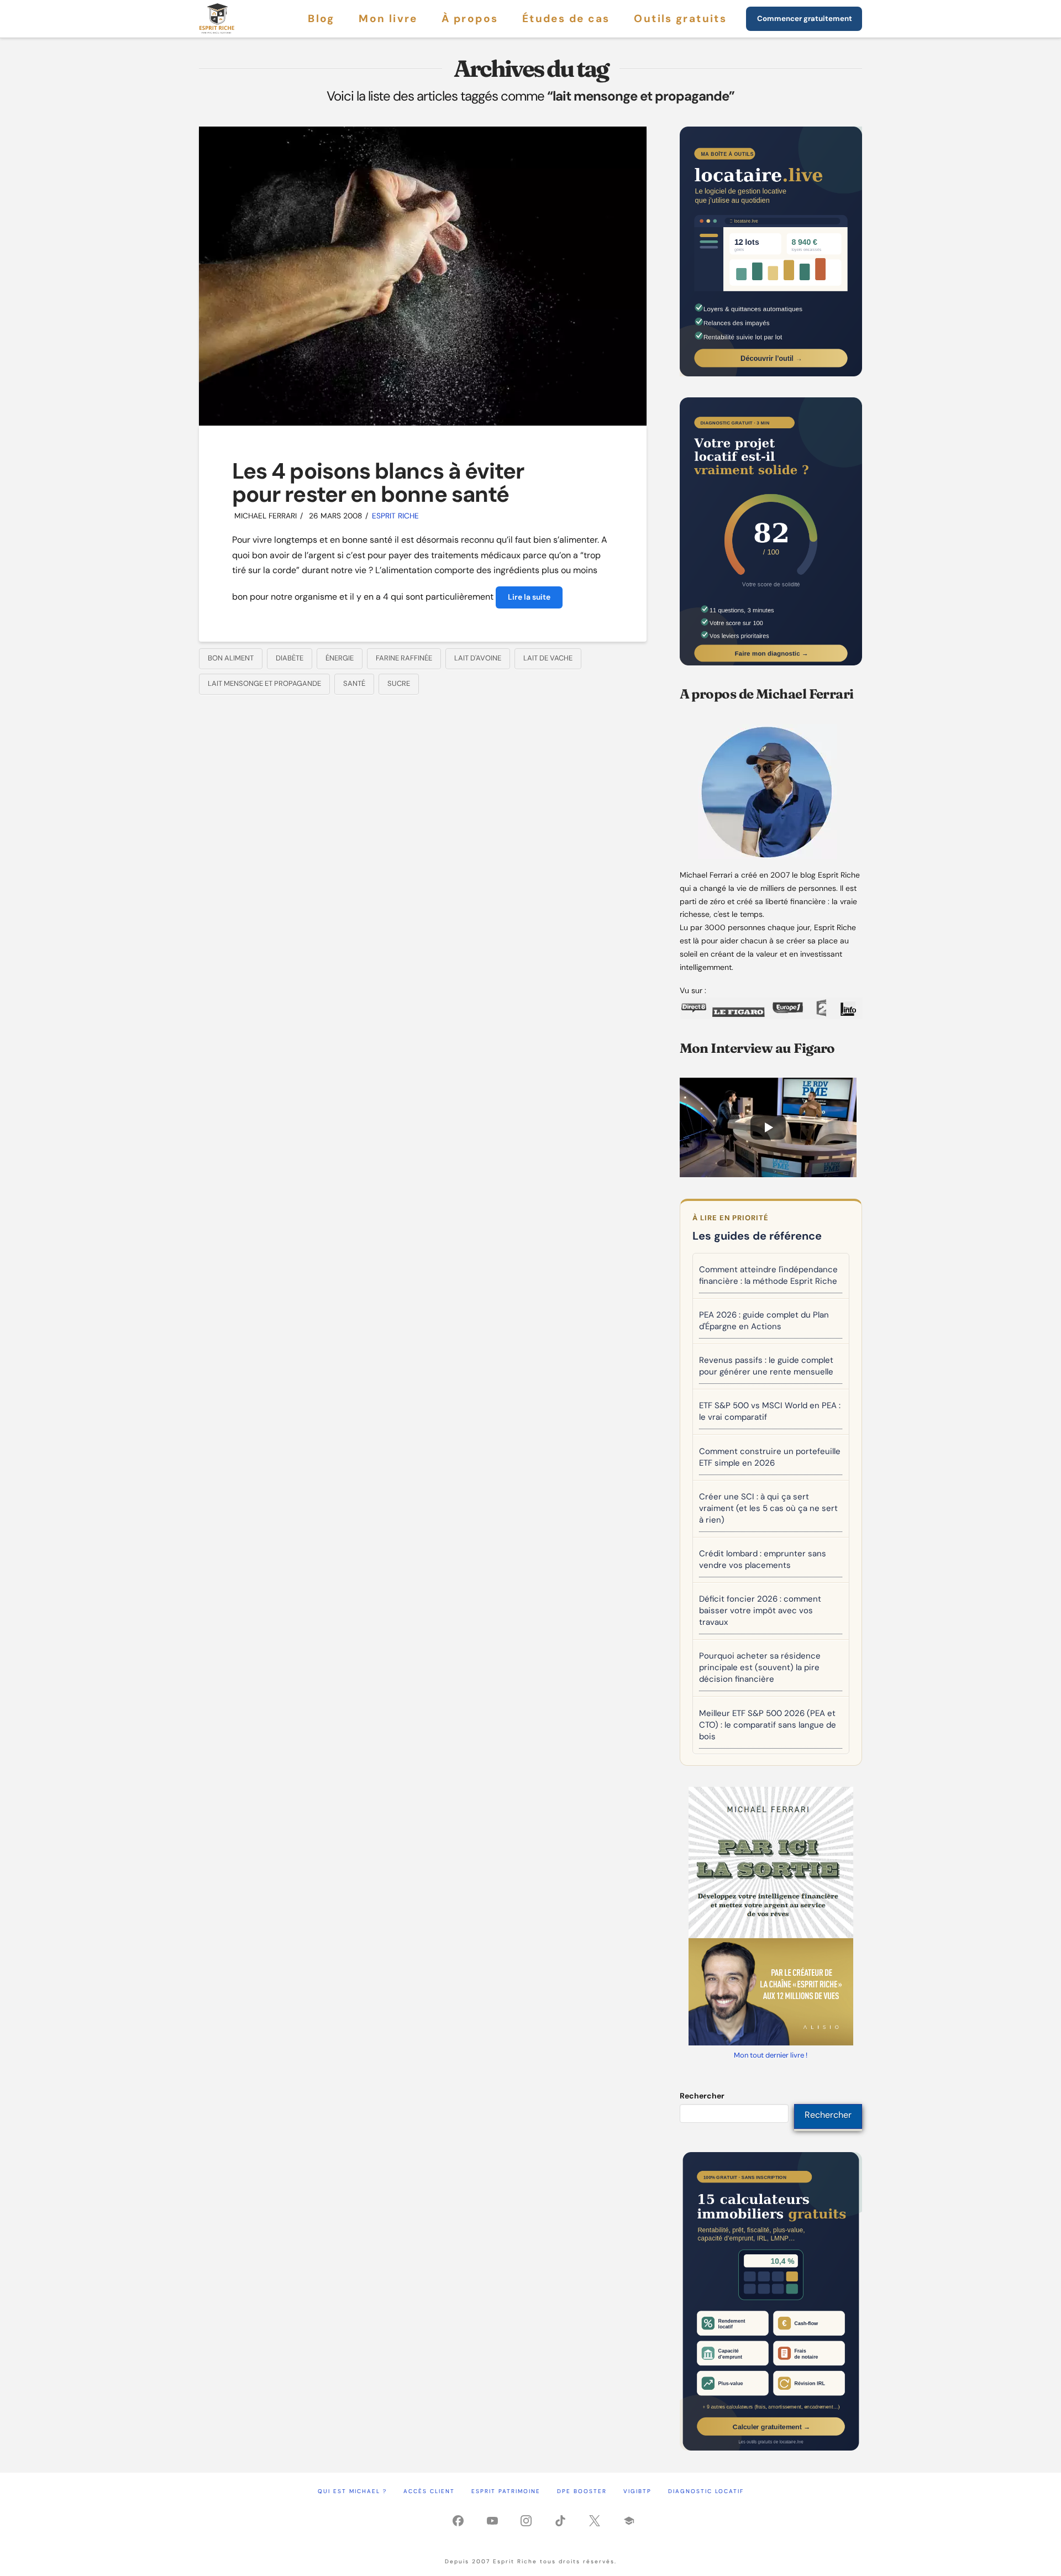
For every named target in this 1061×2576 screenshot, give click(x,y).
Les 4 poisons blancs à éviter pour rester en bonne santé (378, 482)
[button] (768, 1127)
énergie (340, 658)
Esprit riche (395, 516)
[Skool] (629, 2523)
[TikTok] (560, 2523)
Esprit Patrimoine (506, 2491)
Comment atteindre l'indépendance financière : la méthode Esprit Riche (768, 1275)
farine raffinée (404, 658)
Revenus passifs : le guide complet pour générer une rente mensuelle (766, 1366)
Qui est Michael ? (352, 2491)
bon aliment (231, 658)
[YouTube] (492, 2523)
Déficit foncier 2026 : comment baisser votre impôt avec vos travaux (760, 1610)
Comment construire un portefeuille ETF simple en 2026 (770, 1457)
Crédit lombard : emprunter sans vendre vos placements (763, 1559)
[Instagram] (526, 2523)
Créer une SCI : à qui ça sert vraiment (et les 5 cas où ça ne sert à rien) (768, 1508)
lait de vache (548, 658)
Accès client (429, 2491)
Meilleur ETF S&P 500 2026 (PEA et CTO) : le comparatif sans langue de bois (768, 1725)
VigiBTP (637, 2491)
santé (354, 683)
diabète (290, 658)
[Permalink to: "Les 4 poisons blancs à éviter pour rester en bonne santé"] (423, 276)
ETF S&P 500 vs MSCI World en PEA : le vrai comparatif (770, 1411)
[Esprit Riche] (217, 19)
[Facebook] (458, 2523)
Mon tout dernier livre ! (771, 2055)
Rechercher (702, 2096)
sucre (399, 683)
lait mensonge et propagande (264, 683)
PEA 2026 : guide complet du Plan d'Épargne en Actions (764, 1321)
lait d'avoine (478, 658)
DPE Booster (582, 2491)
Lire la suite (529, 597)
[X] (595, 2523)
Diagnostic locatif (706, 2491)
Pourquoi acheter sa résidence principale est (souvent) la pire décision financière (760, 1667)
